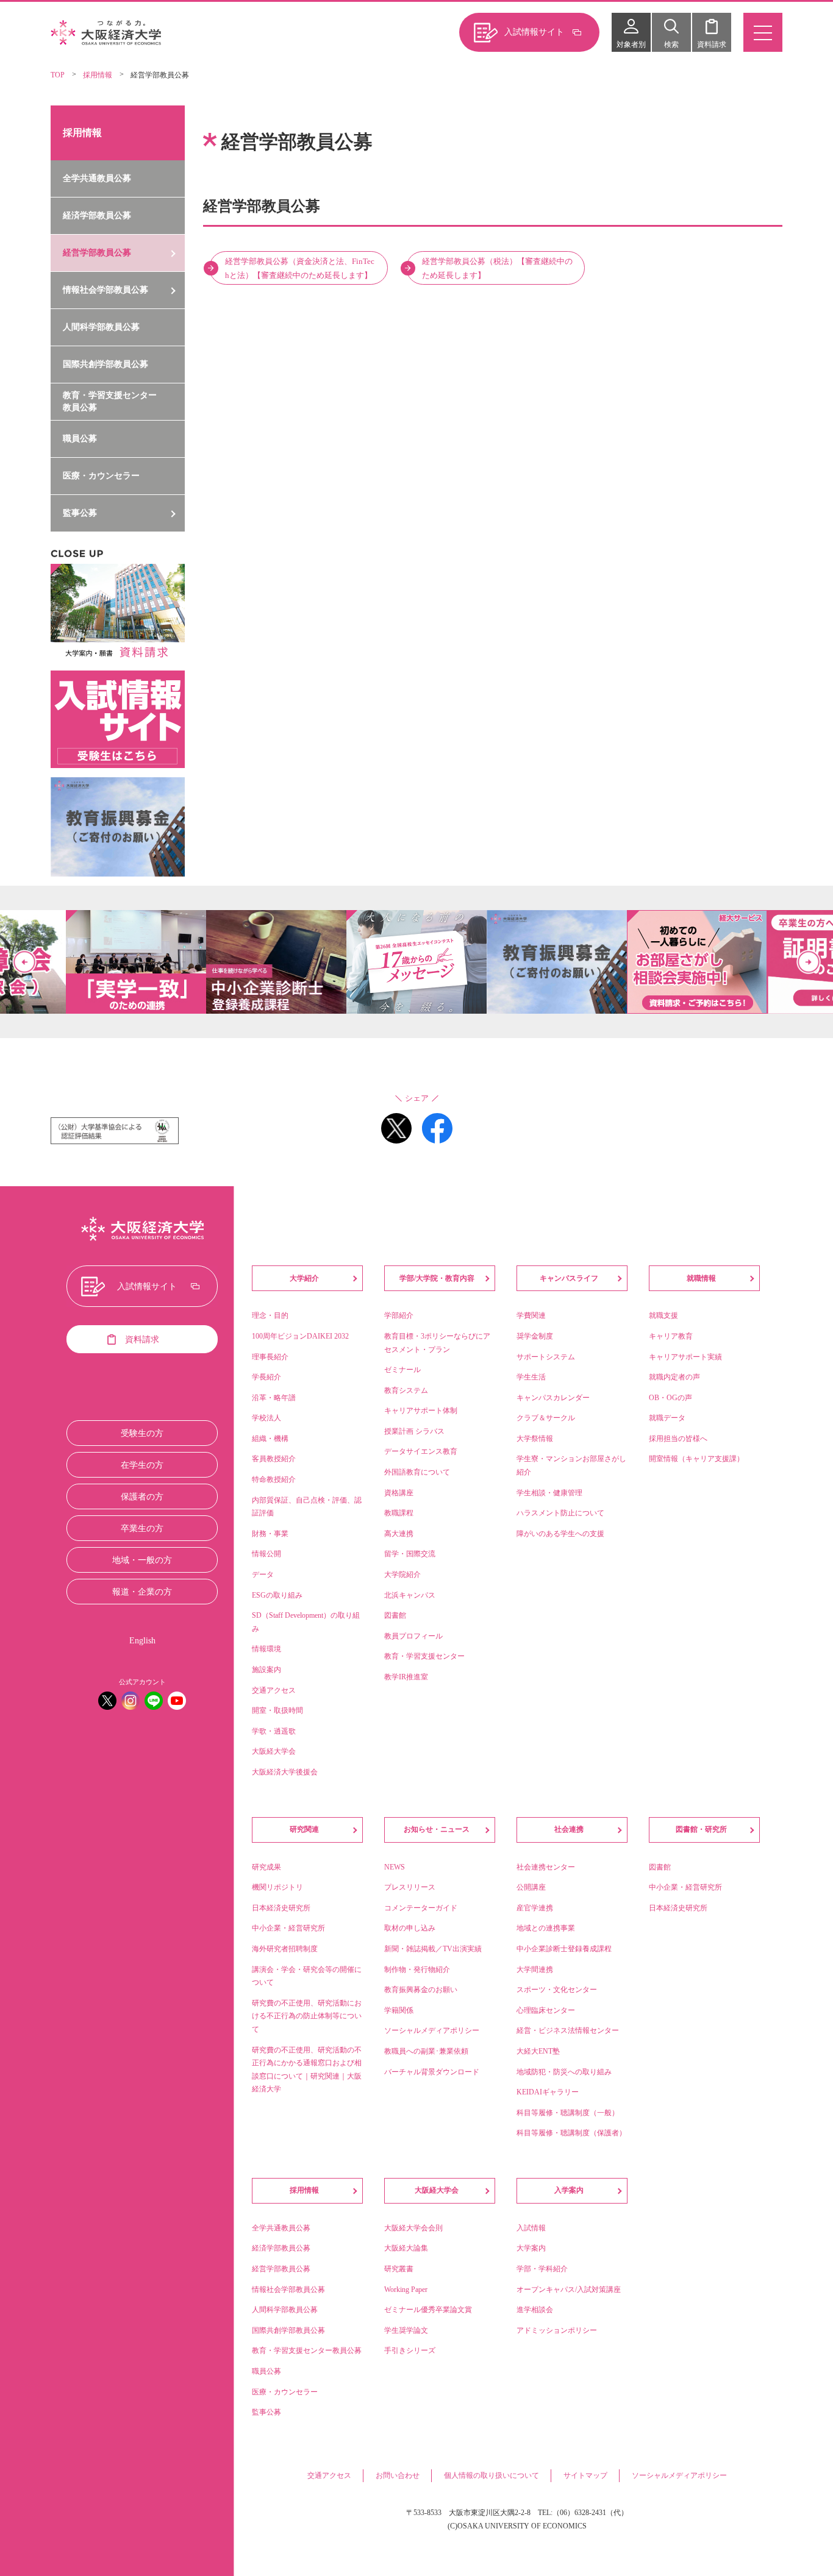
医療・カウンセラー (101, 476)
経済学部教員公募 (97, 215)
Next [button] (809, 962)
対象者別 (631, 44)
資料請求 (712, 44)
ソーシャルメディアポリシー (679, 2475)
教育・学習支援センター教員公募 (110, 401)
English (142, 1641)
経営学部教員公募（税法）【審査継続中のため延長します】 (497, 268)
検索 (671, 44)
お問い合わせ (398, 2475)
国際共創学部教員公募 (105, 364)
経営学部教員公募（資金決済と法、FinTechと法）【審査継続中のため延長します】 (300, 268)
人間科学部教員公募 (101, 327)
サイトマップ (585, 2475)
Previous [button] (24, 962)
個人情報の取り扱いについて (492, 2475)
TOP (58, 75)
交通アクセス (329, 2475)
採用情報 (98, 75)
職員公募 (80, 439)
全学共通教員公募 (97, 178)
